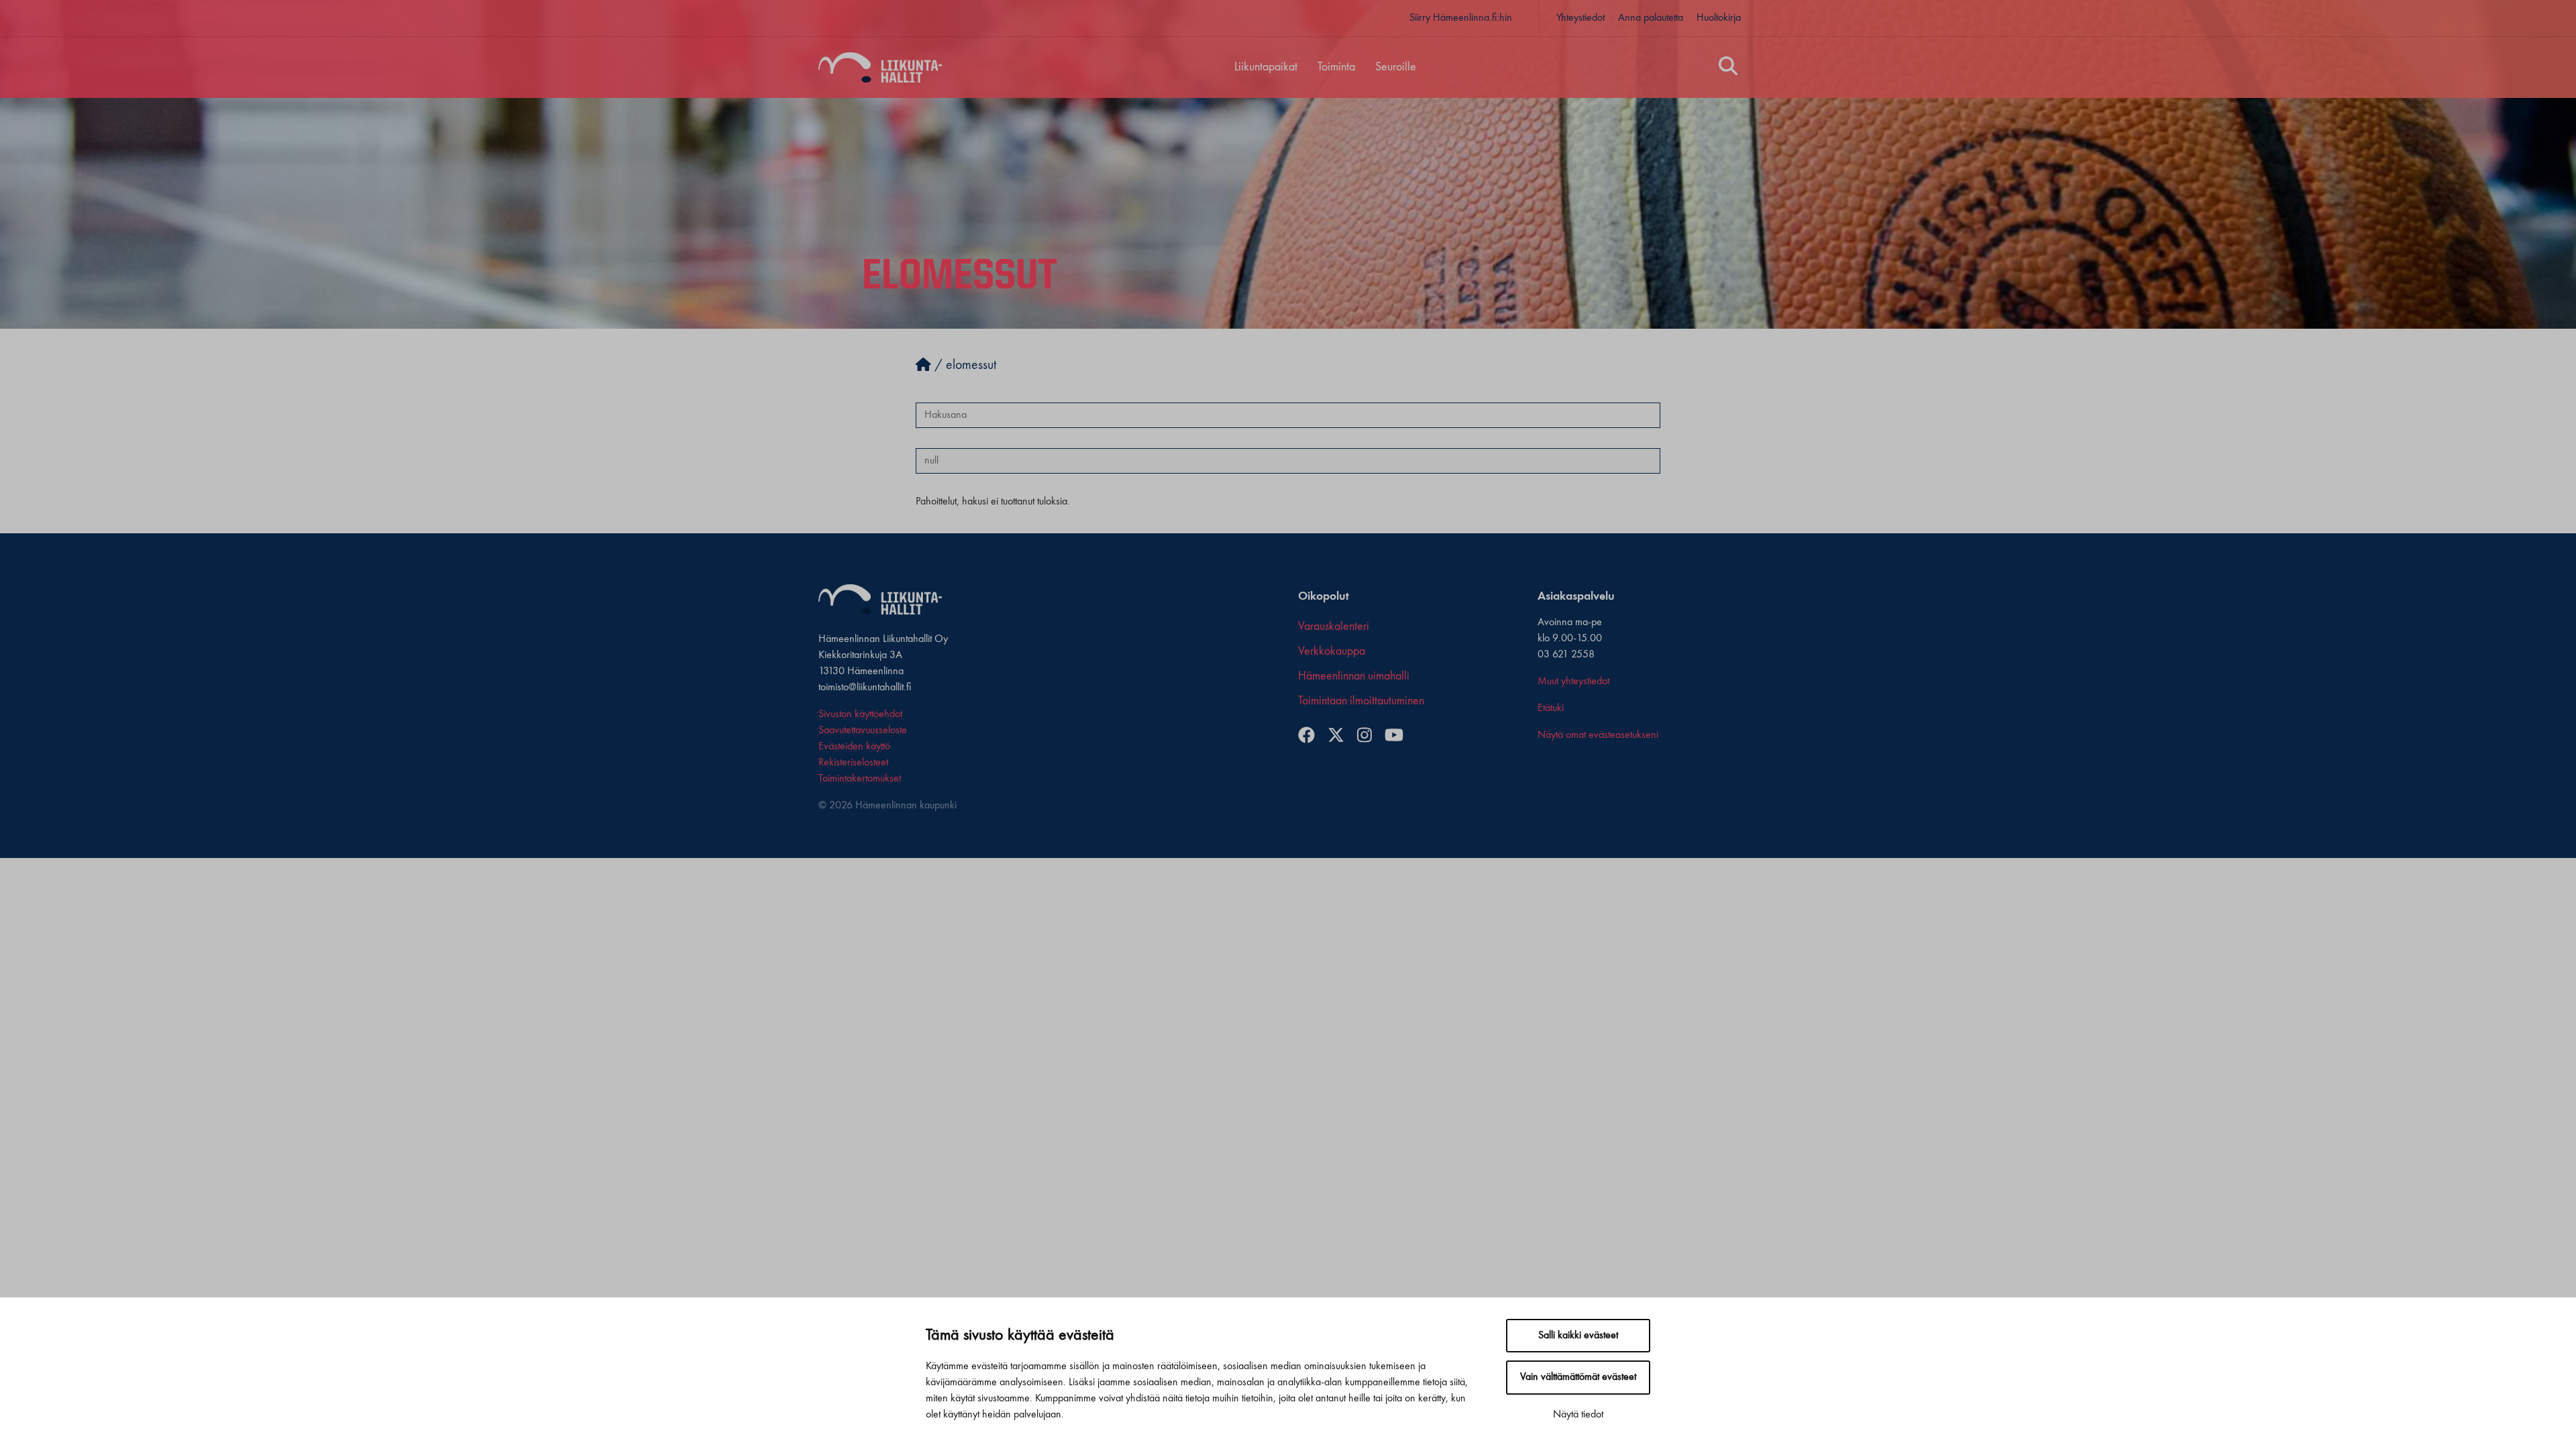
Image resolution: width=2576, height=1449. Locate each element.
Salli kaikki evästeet (1578, 1336)
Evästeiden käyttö (854, 747)
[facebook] (1311, 737)
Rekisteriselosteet (853, 763)
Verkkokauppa (1332, 651)
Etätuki (1551, 708)
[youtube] (1399, 737)
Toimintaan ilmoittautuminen (1361, 701)
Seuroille (1396, 67)
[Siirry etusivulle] (923, 366)
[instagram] (1370, 737)
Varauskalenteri (1334, 627)
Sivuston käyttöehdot (860, 714)
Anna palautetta (1651, 18)
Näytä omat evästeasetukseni (1598, 735)
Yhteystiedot (1580, 18)
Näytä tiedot (1578, 1415)
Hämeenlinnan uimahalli (1354, 676)
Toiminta (1336, 67)
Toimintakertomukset (860, 779)
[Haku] (1728, 68)
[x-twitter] (1341, 737)
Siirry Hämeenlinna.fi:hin (1461, 18)
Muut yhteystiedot (1573, 682)
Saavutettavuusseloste (863, 731)
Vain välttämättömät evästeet (1578, 1377)
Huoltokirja (1719, 18)
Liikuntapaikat (1266, 67)
